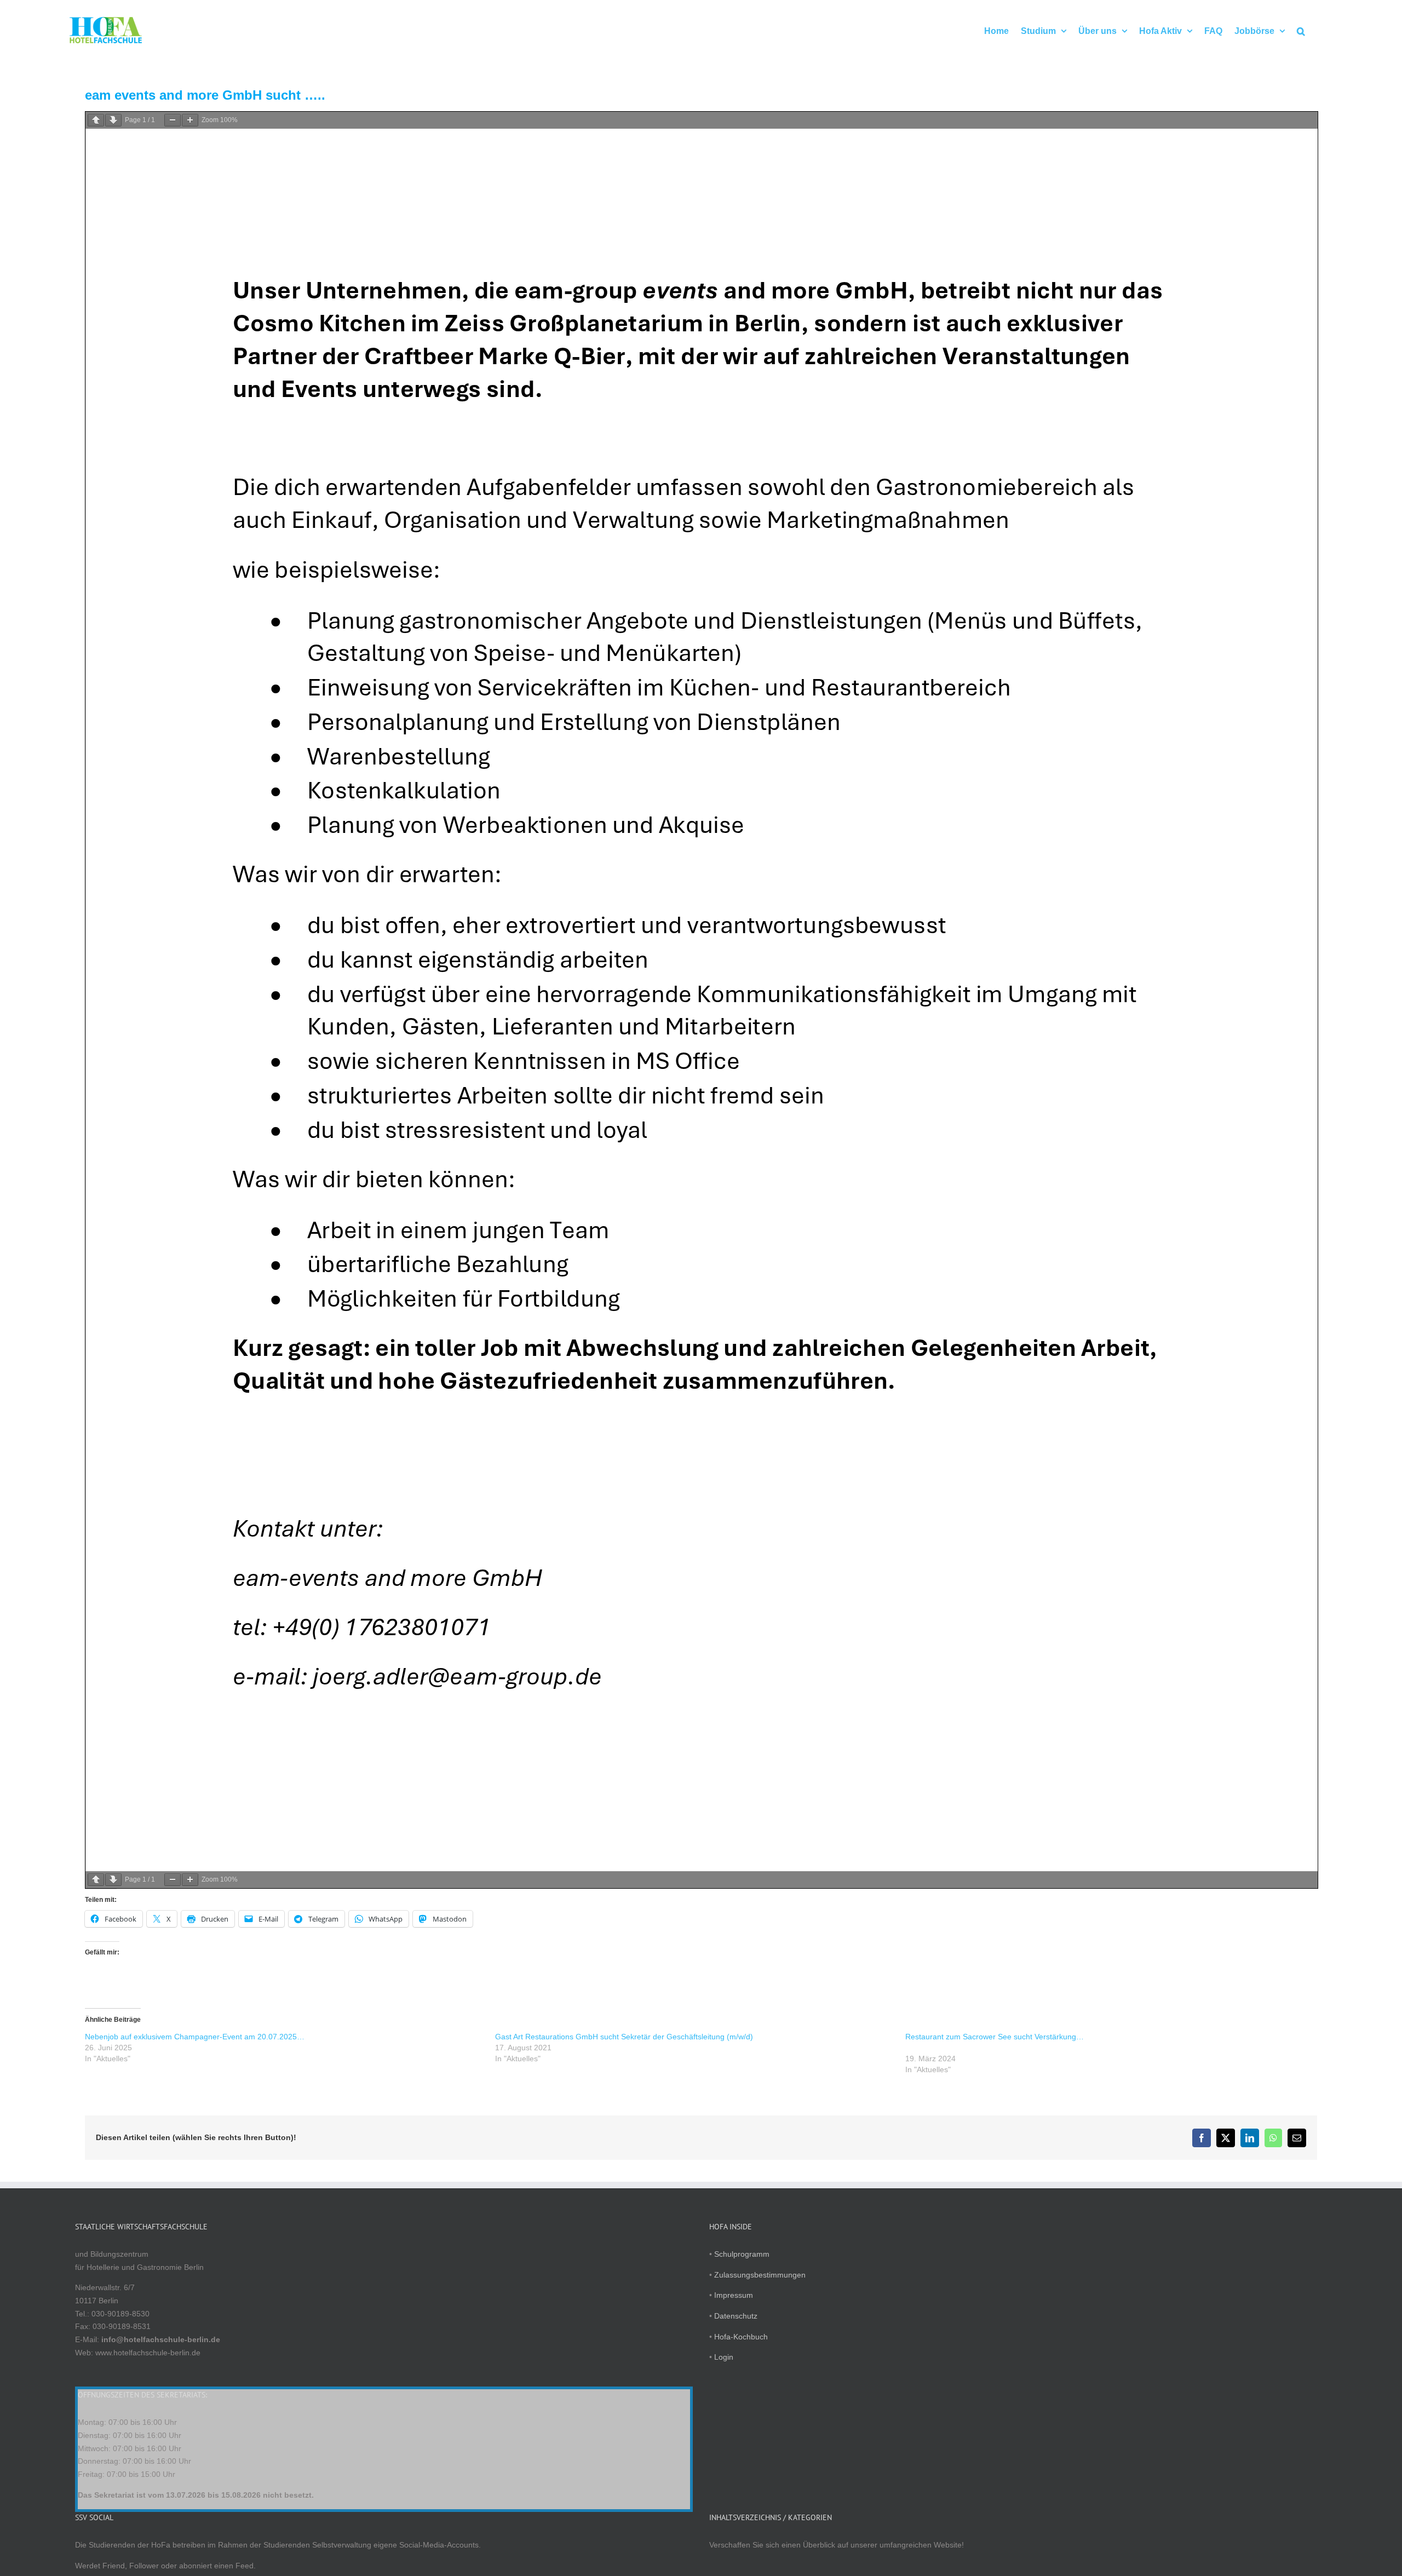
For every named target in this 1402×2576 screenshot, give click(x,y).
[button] (1301, 30)
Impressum (734, 2295)
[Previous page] (96, 120)
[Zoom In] (190, 120)
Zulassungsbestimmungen (760, 2275)
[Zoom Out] (173, 120)
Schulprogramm (742, 2254)
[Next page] (113, 120)
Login (724, 2357)
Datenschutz (736, 2316)
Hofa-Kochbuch (741, 2337)
